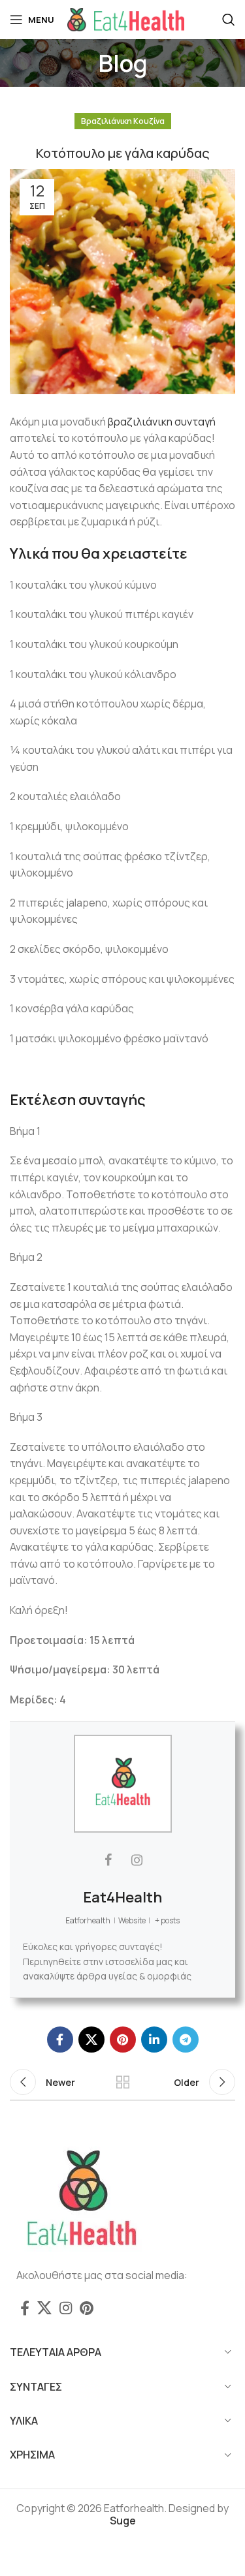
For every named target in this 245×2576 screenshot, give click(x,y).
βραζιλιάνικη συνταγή (162, 422)
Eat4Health (122, 1897)
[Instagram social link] (66, 2308)
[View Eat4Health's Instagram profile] (137, 1860)
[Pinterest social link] (123, 2040)
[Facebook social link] (60, 2040)
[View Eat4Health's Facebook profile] (108, 1860)
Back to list (123, 2082)
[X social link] (91, 2040)
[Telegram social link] (186, 2040)
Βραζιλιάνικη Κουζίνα (123, 121)
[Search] (229, 20)
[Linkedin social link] (154, 2040)
